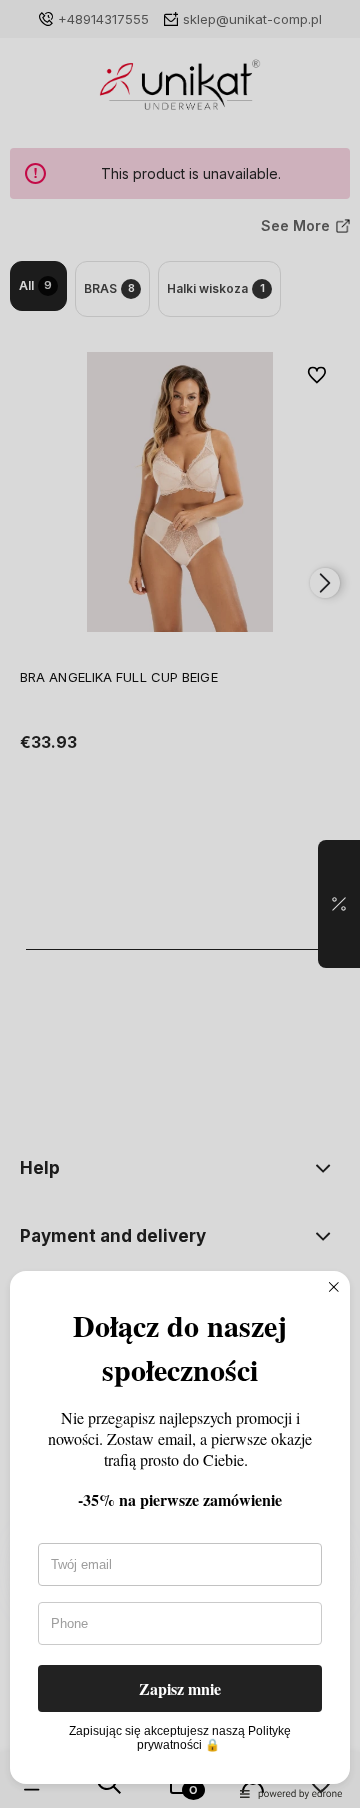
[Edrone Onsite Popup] (180, 904)
